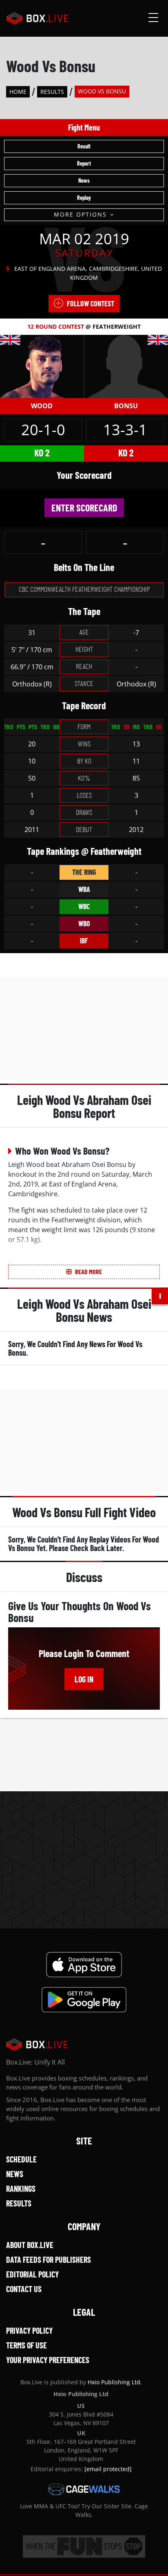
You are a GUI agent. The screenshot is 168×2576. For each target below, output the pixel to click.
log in (84, 1679)
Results (52, 92)
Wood (42, 406)
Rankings (21, 2189)
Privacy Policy (29, 2330)
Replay (84, 198)
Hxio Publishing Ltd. (115, 2382)
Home (18, 92)
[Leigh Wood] (42, 366)
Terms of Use (27, 2345)
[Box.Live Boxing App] (84, 1965)
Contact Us (24, 2289)
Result (84, 146)
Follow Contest (91, 303)
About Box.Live (30, 2245)
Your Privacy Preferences (48, 2360)
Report (84, 163)
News (84, 180)
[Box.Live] (37, 18)
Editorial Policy (32, 2274)
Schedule (21, 2159)
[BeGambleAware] (84, 2546)
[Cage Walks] (84, 2489)
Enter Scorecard (84, 508)
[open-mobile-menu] (153, 18)
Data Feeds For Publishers (49, 2260)
